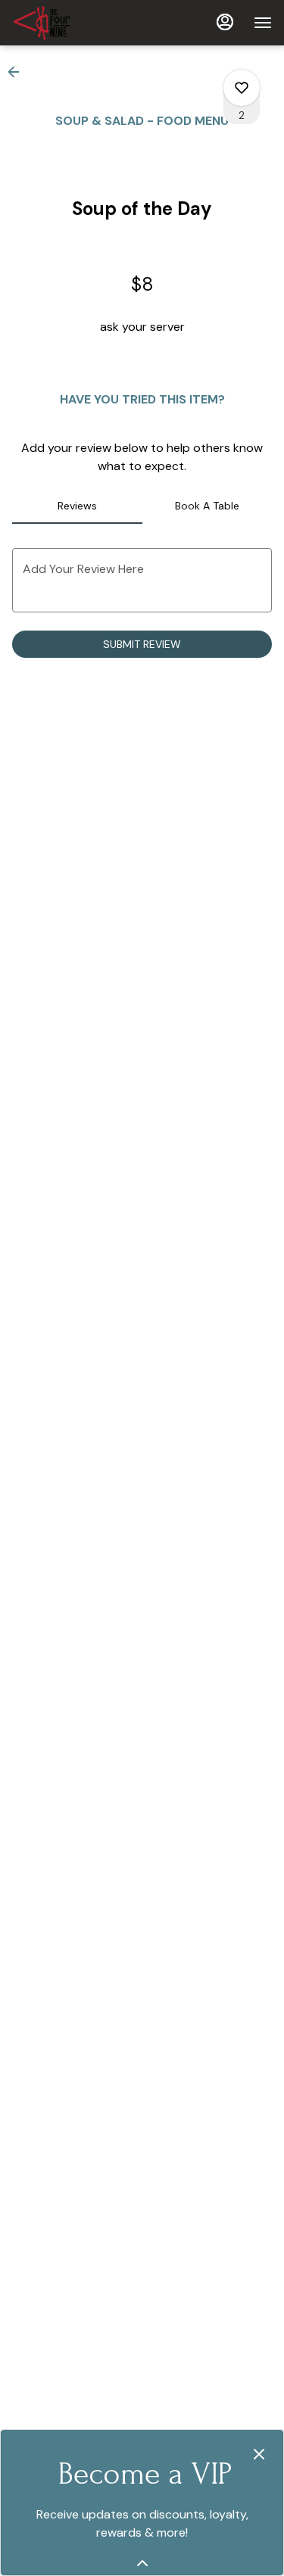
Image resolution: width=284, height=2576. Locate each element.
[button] (18, 72)
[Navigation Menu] (263, 23)
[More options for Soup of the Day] (242, 88)
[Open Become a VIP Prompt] (142, 2563)
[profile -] (225, 22)
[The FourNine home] (80, 23)
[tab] (77, 506)
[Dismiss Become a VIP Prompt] (259, 2454)
